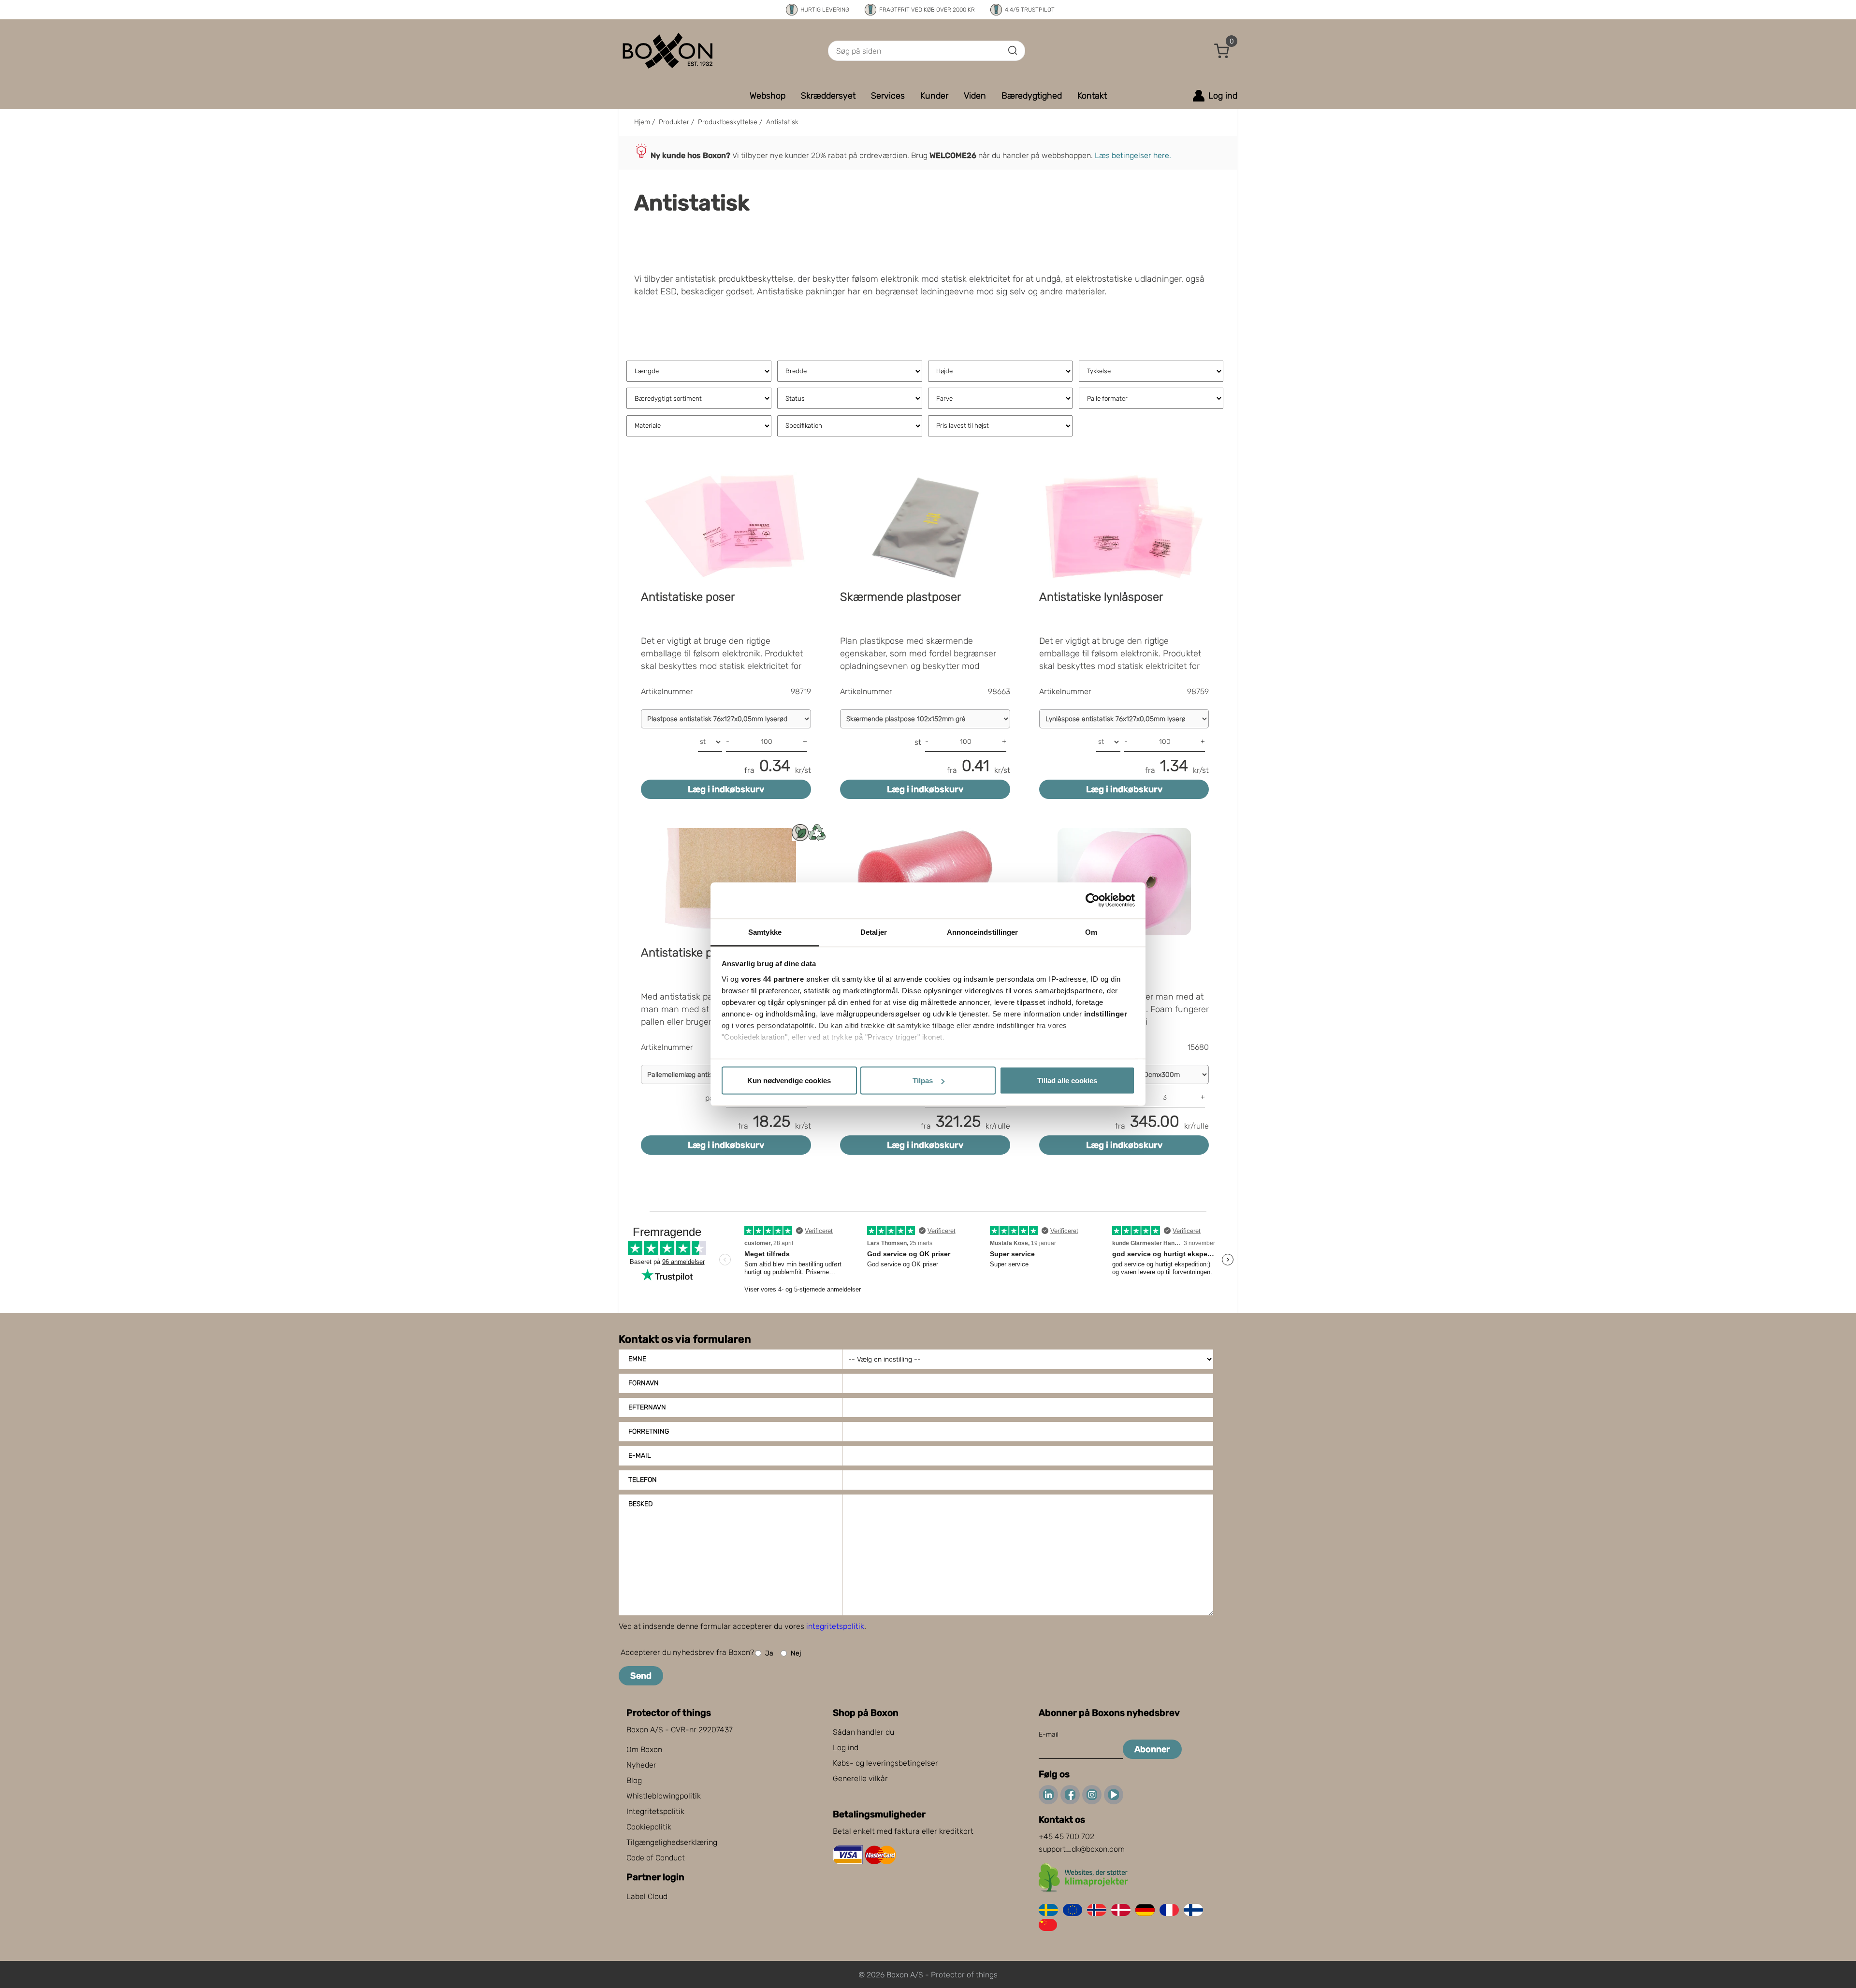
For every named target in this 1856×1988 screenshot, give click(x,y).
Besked (640, 1504)
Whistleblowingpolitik (664, 1796)
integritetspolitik (835, 1626)
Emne (637, 1359)
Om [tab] (1091, 932)
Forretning (649, 1431)
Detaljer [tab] (874, 932)
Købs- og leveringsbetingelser (885, 1763)
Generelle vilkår (860, 1778)
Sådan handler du (863, 1732)
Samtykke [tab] (765, 932)
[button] (1222, 51)
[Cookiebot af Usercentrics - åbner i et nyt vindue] (1093, 900)
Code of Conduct (656, 1858)
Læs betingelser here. (1133, 155)
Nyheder (641, 1765)
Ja (769, 1653)
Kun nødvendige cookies (789, 1081)
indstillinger (1106, 1013)
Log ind (846, 1748)
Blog (634, 1780)
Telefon (643, 1480)
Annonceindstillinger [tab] (983, 932)
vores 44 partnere (773, 979)
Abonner (1152, 1749)
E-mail (640, 1456)
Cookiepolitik (649, 1827)
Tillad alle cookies (1067, 1081)
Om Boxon (644, 1749)
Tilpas (923, 1081)
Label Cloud (647, 1896)
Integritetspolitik (655, 1811)
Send (641, 1676)
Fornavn (644, 1383)
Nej (796, 1653)
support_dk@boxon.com (1082, 1849)
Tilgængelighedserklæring (672, 1842)
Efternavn (647, 1407)
